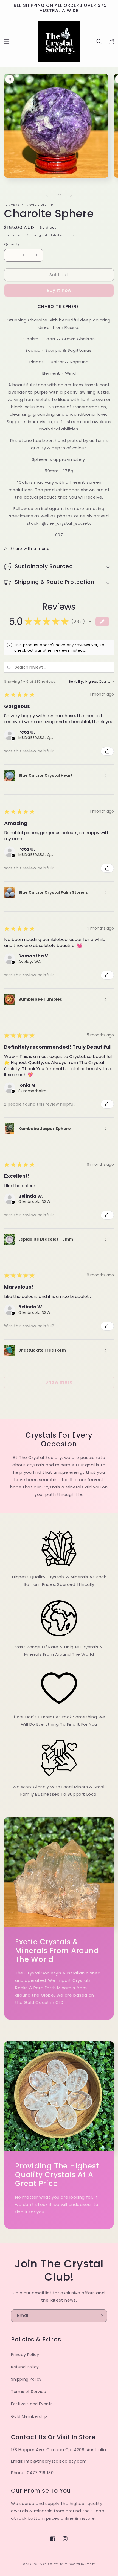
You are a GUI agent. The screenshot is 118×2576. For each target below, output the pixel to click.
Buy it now (59, 290)
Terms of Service (29, 2392)
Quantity (12, 244)
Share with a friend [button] (30, 549)
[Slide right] (71, 195)
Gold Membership (29, 2416)
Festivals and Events (32, 2404)
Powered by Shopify (82, 2564)
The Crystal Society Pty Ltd (50, 2564)
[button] (7, 42)
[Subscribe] (101, 2316)
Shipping (34, 235)
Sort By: (77, 682)
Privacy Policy (25, 2355)
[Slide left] (47, 195)
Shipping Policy (26, 2379)
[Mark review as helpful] (107, 751)
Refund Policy (25, 2367)
